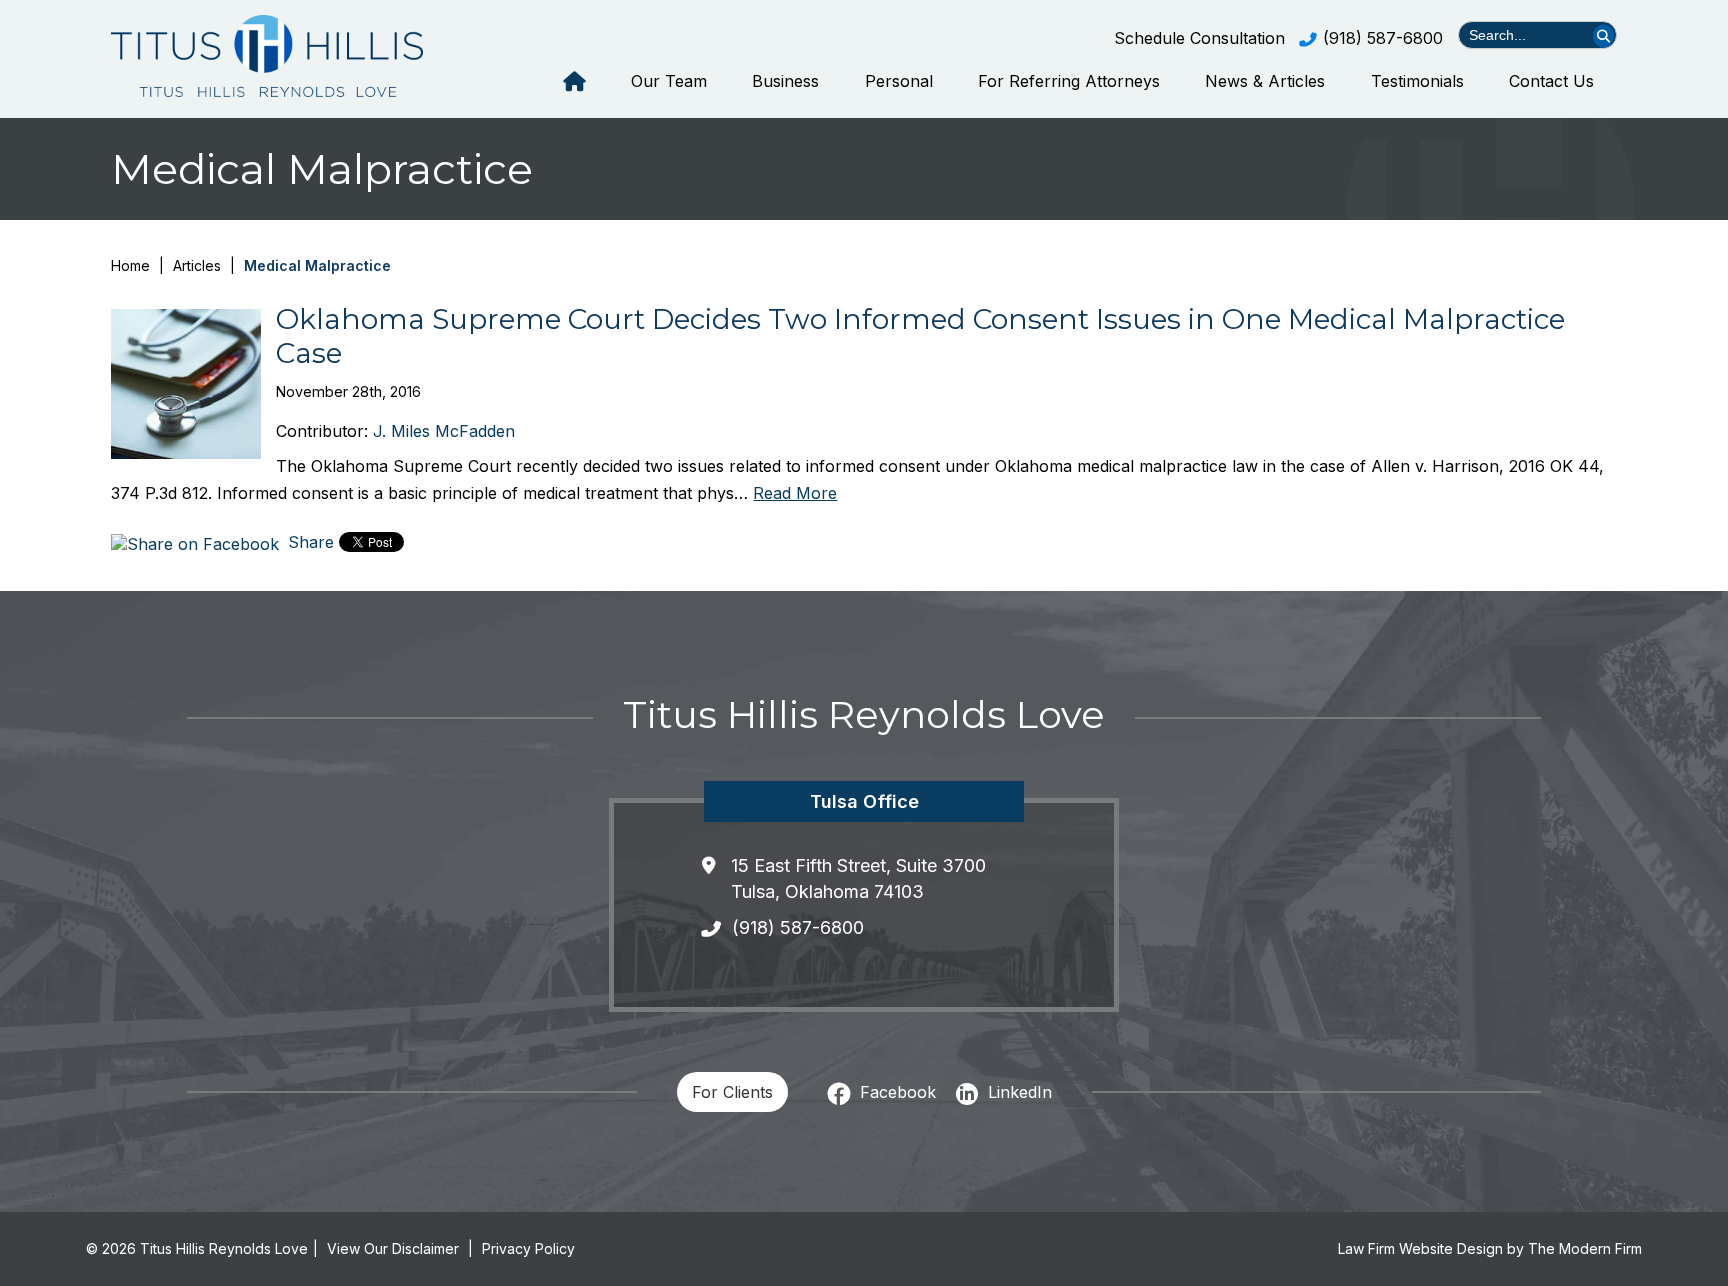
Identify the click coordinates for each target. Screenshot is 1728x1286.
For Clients (732, 1092)
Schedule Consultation (1199, 38)
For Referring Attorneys (1069, 81)
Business (785, 81)
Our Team (669, 81)
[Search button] (1603, 35)
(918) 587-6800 (1383, 38)
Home (574, 81)
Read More (795, 493)
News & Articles (1265, 81)
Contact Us (1551, 81)
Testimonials (1417, 81)
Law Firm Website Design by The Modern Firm (1490, 1248)
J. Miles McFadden (444, 431)
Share (308, 542)
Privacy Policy (528, 1248)
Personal (899, 81)
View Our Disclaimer (393, 1248)
